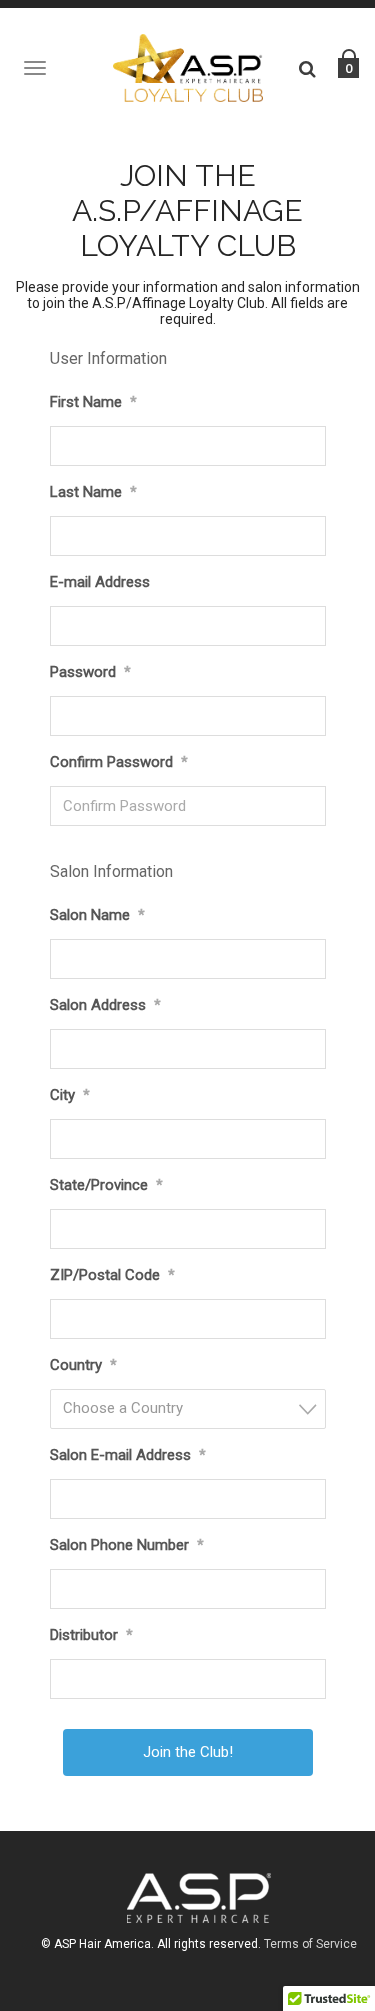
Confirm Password (119, 762)
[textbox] (194, 1408)
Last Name (93, 492)
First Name (93, 402)
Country (83, 1365)
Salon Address (105, 1005)
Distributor (91, 1635)
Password (90, 672)
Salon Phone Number (127, 1545)
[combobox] (188, 1409)
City (70, 1095)
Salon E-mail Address (128, 1455)
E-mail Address (100, 582)
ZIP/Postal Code (112, 1275)
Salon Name (97, 915)
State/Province (106, 1185)
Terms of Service (310, 1944)
